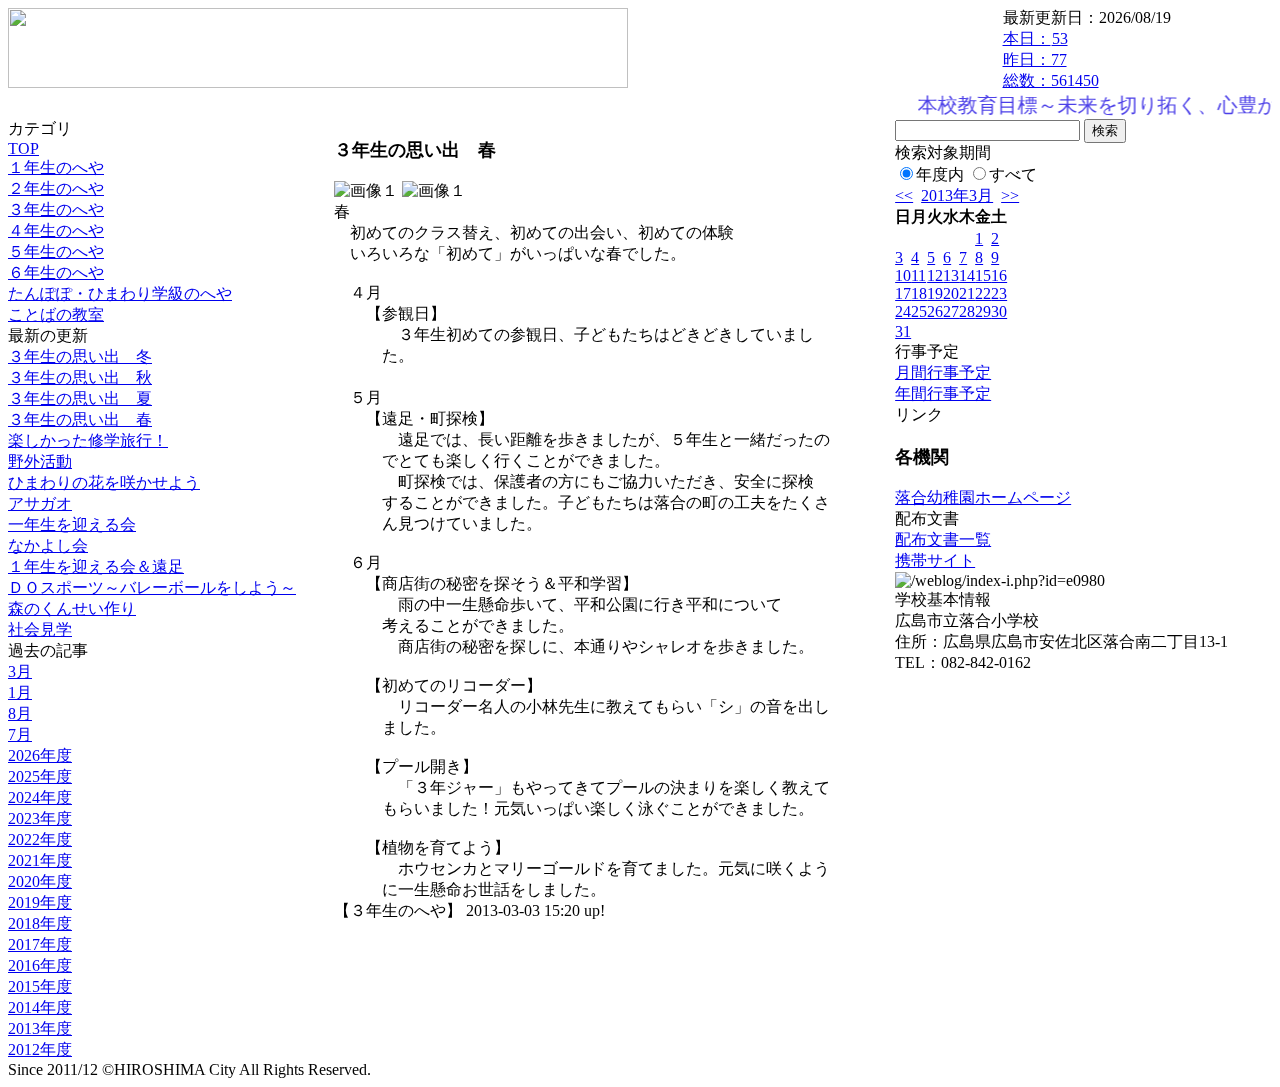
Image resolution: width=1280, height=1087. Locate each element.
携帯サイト (935, 560)
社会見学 (40, 629)
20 (951, 293)
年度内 (940, 174)
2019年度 (40, 902)
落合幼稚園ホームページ (983, 497)
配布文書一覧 (943, 539)
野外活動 (40, 461)
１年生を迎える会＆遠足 (96, 566)
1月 (20, 692)
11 (918, 275)
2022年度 (40, 839)
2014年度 (40, 1007)
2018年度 (40, 923)
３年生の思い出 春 (80, 419)
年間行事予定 (943, 393)
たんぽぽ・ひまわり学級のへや (120, 293)
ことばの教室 (56, 314)
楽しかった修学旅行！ (88, 440)
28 (967, 311)
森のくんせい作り (72, 608)
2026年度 (40, 755)
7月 (20, 734)
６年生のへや (56, 272)
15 (983, 275)
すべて (1013, 174)
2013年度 (40, 1028)
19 (935, 293)
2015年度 (40, 986)
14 (967, 275)
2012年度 (40, 1049)
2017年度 (40, 944)
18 (919, 293)
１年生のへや (56, 167)
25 (919, 311)
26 (935, 311)
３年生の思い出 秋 (80, 377)
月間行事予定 (943, 372)
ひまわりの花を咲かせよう (104, 482)
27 (951, 311)
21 (967, 293)
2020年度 (40, 881)
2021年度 (40, 860)
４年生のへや (56, 230)
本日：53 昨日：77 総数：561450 (1051, 59)
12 (935, 275)
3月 (20, 671)
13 (951, 275)
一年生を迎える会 (72, 524)
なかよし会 (48, 545)
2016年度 (40, 965)
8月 (20, 713)
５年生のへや (56, 251)
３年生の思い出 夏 (80, 398)
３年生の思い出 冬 (80, 356)
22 (983, 293)
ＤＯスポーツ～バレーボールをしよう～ (152, 587)
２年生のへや (56, 188)
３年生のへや (56, 209)
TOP (23, 148)
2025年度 (40, 776)
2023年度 (40, 818)
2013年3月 (957, 195)
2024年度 (40, 797)
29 (983, 311)
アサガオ (40, 503)
